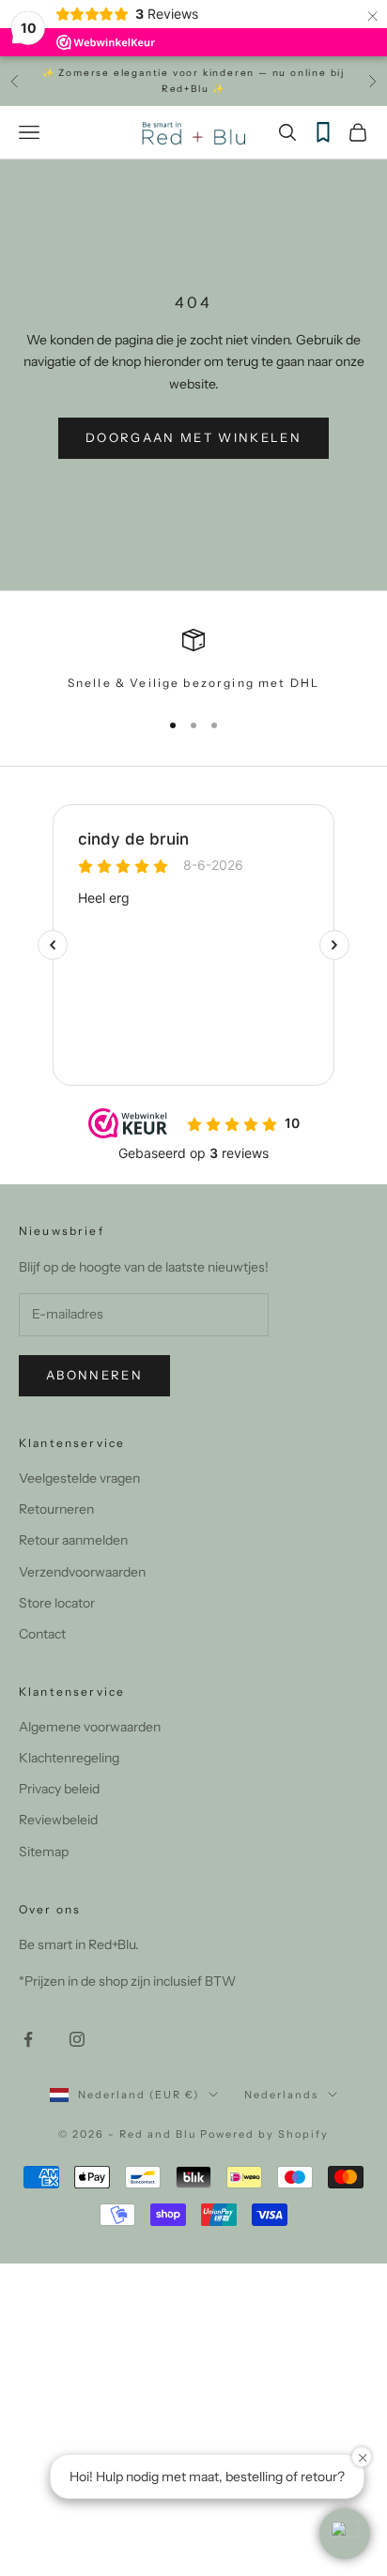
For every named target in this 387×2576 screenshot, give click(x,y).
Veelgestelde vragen (79, 1478)
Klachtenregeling (69, 1758)
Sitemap (44, 1852)
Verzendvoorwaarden (82, 1572)
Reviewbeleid (58, 1820)
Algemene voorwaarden (90, 1727)
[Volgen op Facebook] (28, 2039)
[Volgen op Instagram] (77, 2039)
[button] (345, 2534)
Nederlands (281, 2095)
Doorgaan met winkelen (193, 437)
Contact (42, 1634)
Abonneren (94, 1375)
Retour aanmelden (73, 1540)
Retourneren (56, 1509)
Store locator (57, 1603)
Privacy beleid (59, 1789)
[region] (193, 661)
